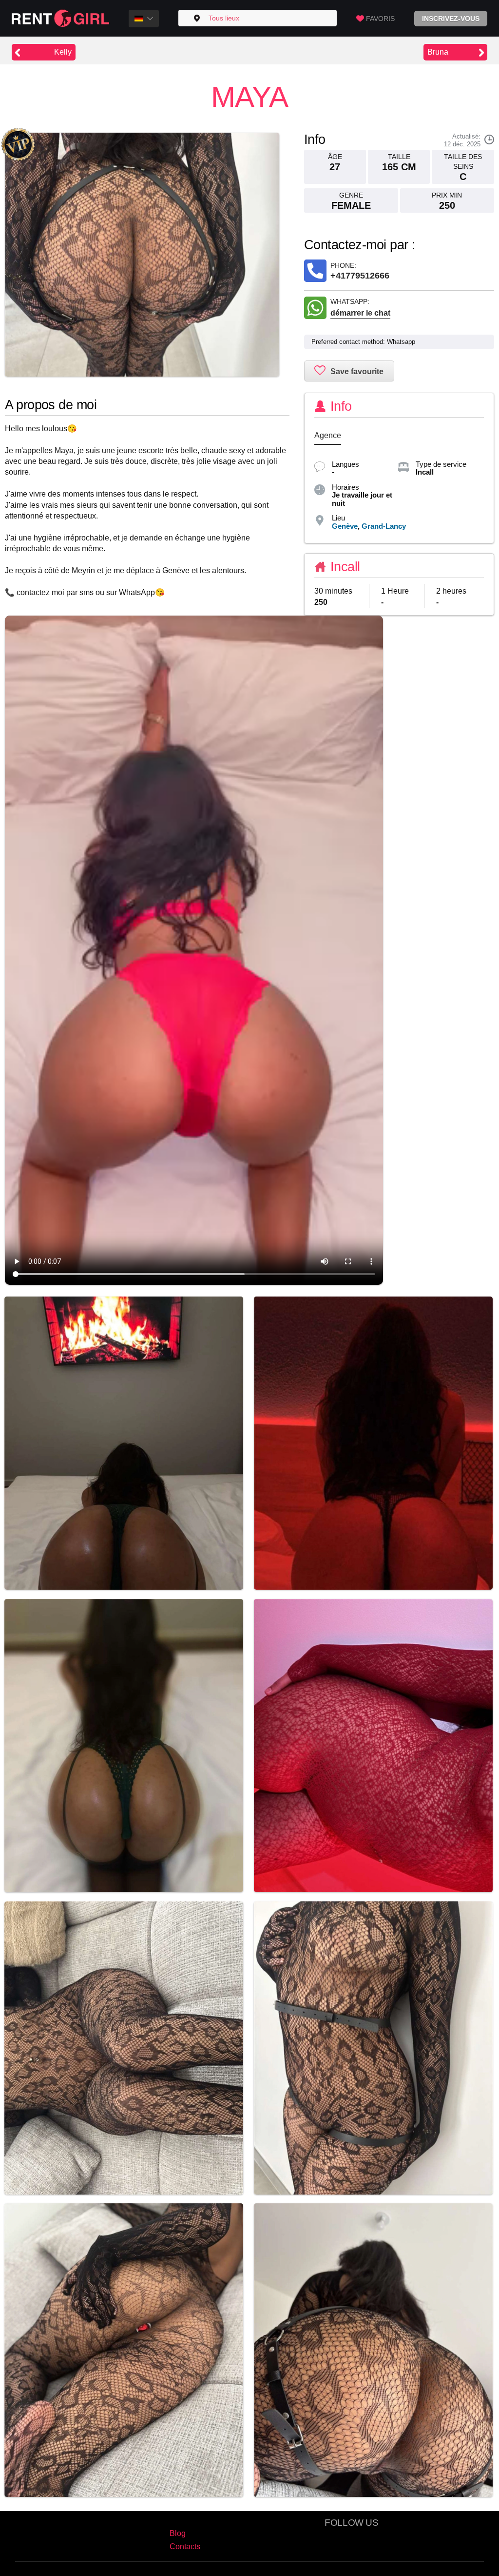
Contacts (185, 2546)
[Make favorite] (349, 371)
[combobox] (144, 19)
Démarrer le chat (360, 313)
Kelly (63, 52)
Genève (345, 526)
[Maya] (142, 255)
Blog (178, 2533)
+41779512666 (360, 276)
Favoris (380, 19)
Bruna (438, 52)
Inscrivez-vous (451, 19)
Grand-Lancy (384, 526)
